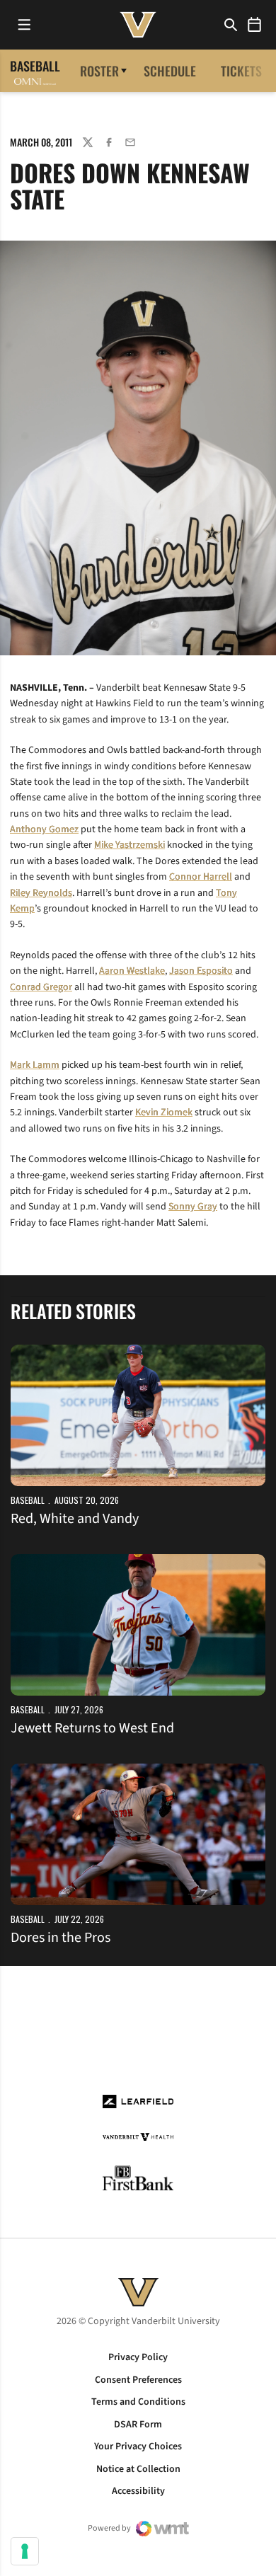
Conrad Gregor (41, 987)
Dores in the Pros (61, 1938)
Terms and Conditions (138, 2402)
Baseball (28, 1500)
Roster (99, 71)
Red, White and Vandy (75, 1519)
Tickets (241, 71)
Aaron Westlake (132, 971)
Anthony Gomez (44, 829)
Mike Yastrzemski (130, 845)
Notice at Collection (138, 2469)
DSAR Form (138, 2425)
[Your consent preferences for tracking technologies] (25, 2551)
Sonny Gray (193, 1207)
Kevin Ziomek (164, 1112)
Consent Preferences (138, 2380)
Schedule (170, 71)
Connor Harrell (201, 877)
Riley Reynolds (41, 893)
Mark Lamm (35, 1065)
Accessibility (138, 2491)
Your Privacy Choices (138, 2446)
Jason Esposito (201, 971)
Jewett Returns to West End (92, 1728)
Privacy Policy (138, 2357)
